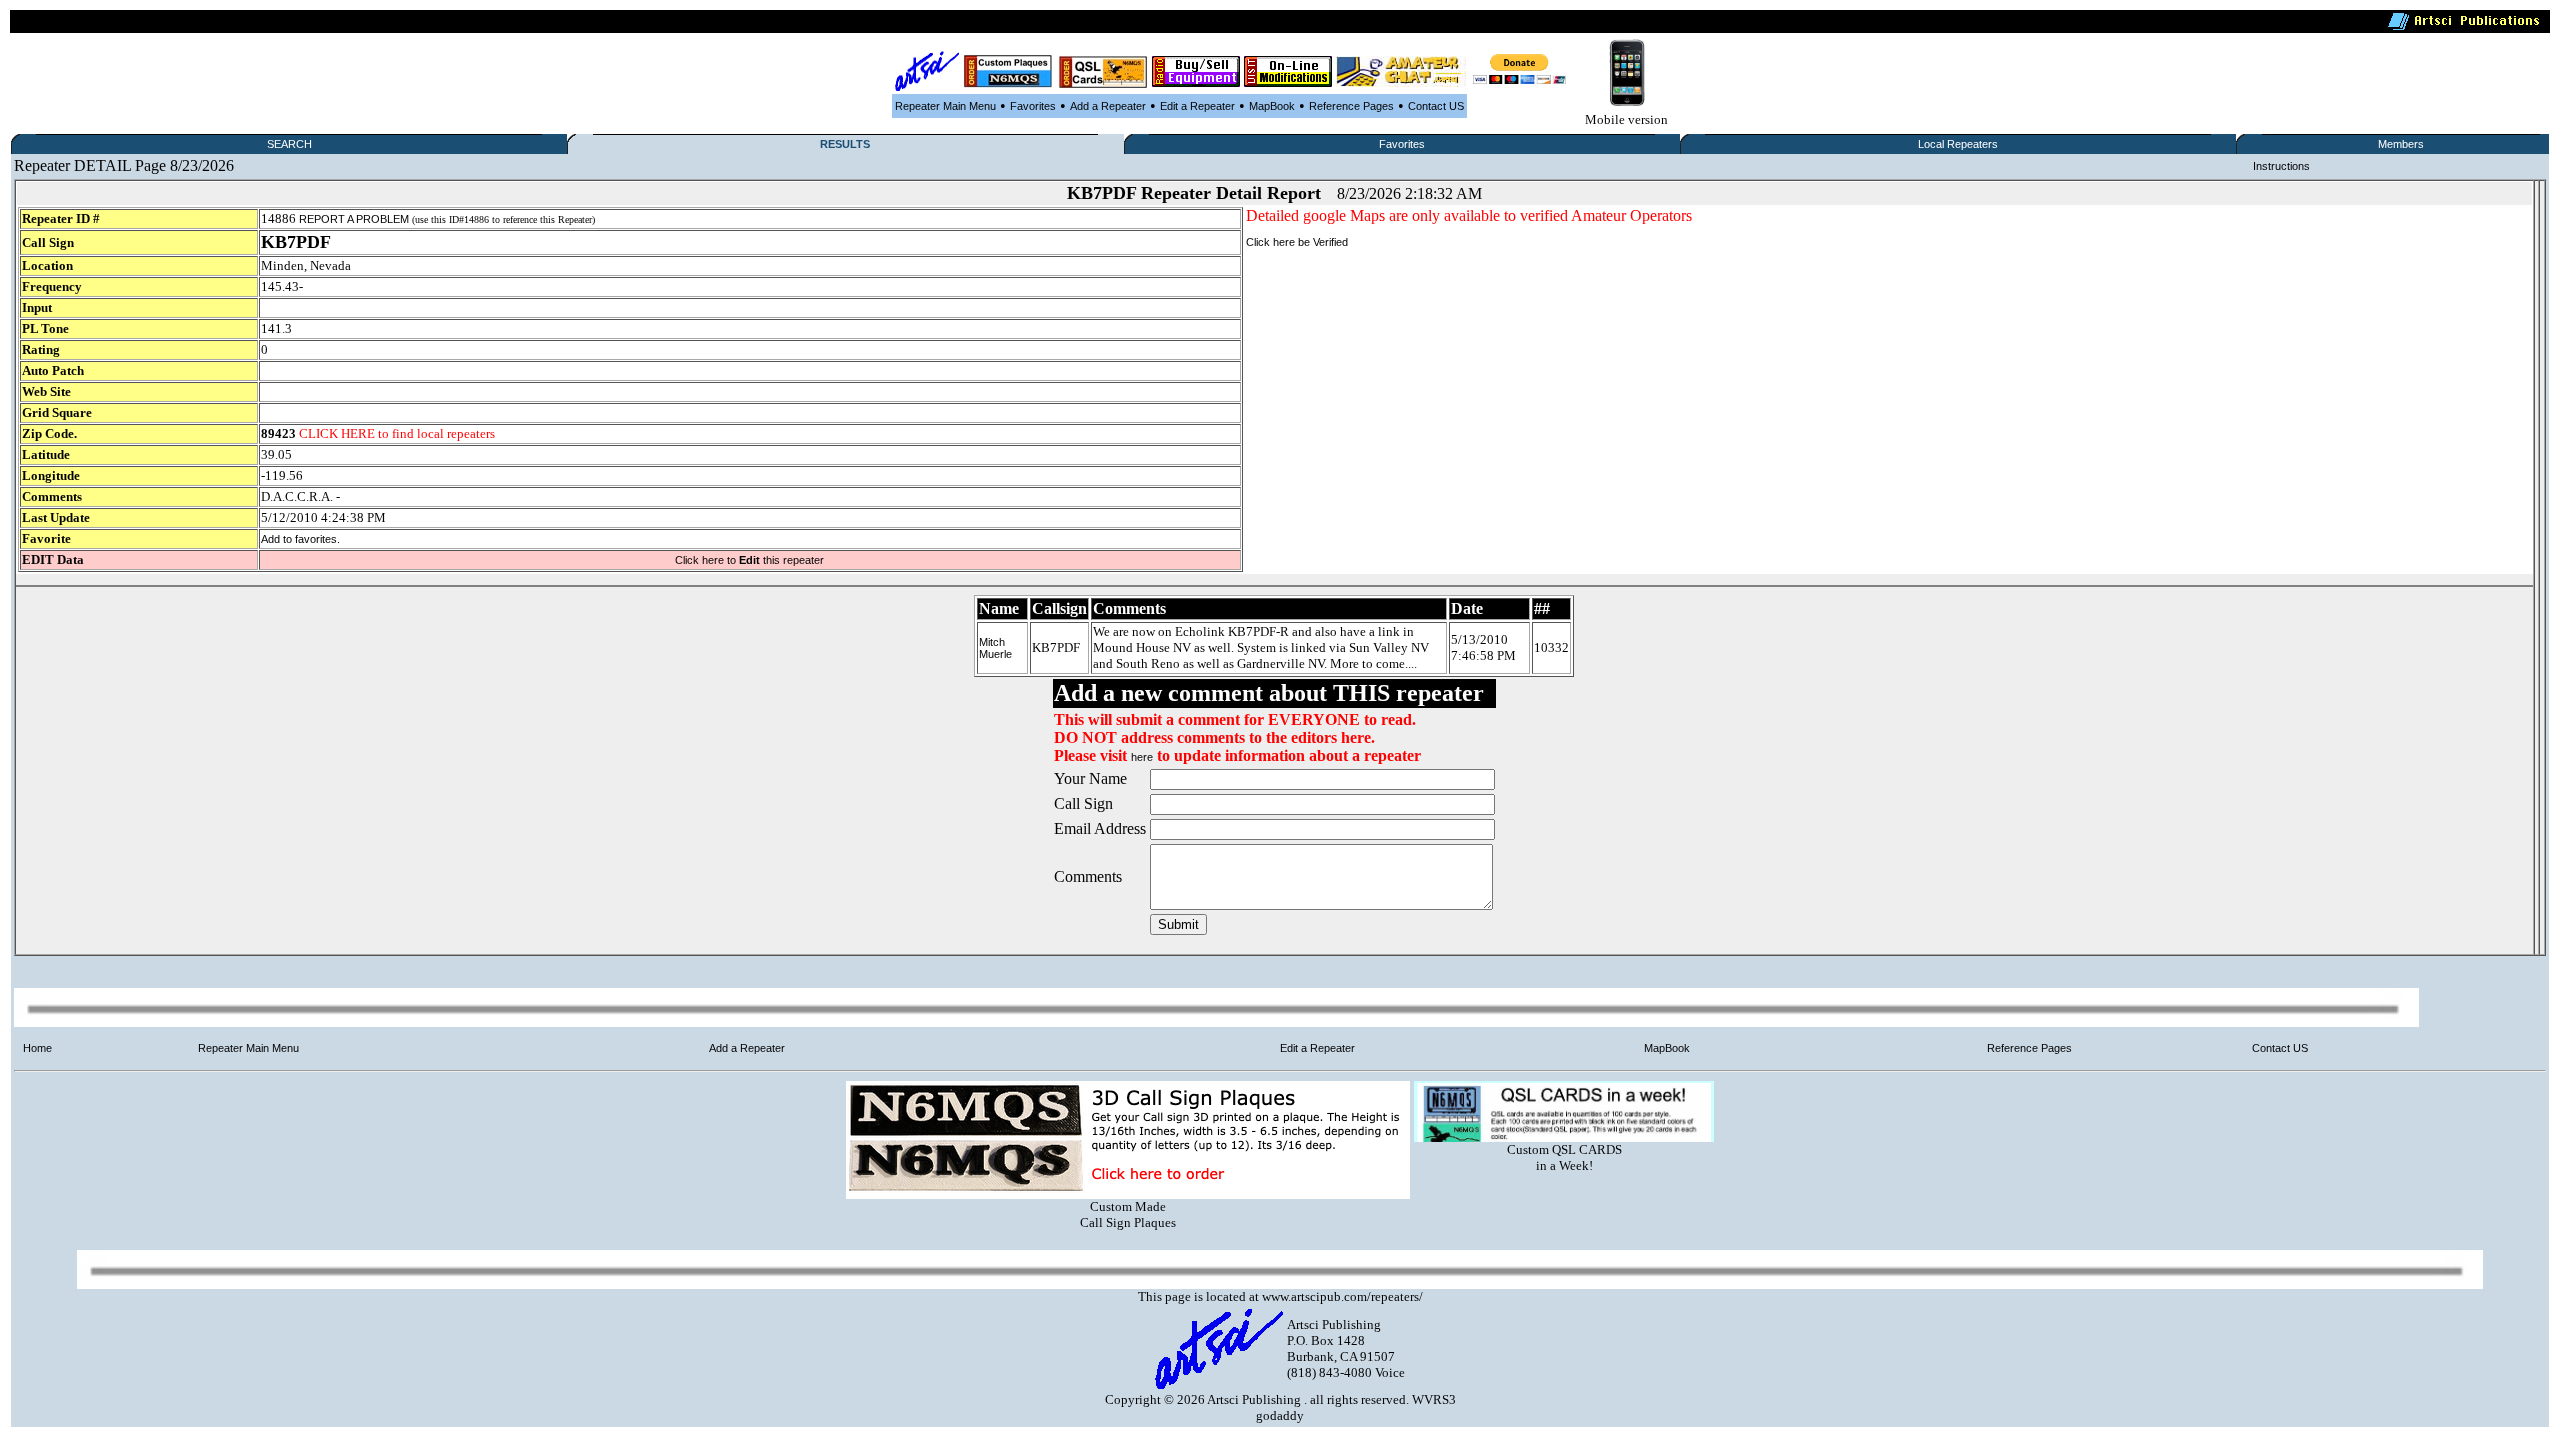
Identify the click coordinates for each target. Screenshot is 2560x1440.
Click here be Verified (1297, 242)
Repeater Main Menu (945, 106)
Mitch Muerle (995, 648)
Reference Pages (1351, 106)
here (1142, 757)
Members (2401, 144)
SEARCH (289, 144)
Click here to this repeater (749, 560)
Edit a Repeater (1197, 106)
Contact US (1436, 106)
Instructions (2281, 166)
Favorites (1033, 106)
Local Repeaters (1958, 144)
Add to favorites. (300, 539)
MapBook (1272, 106)
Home (37, 1048)
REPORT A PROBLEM (354, 219)
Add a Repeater (1108, 106)
